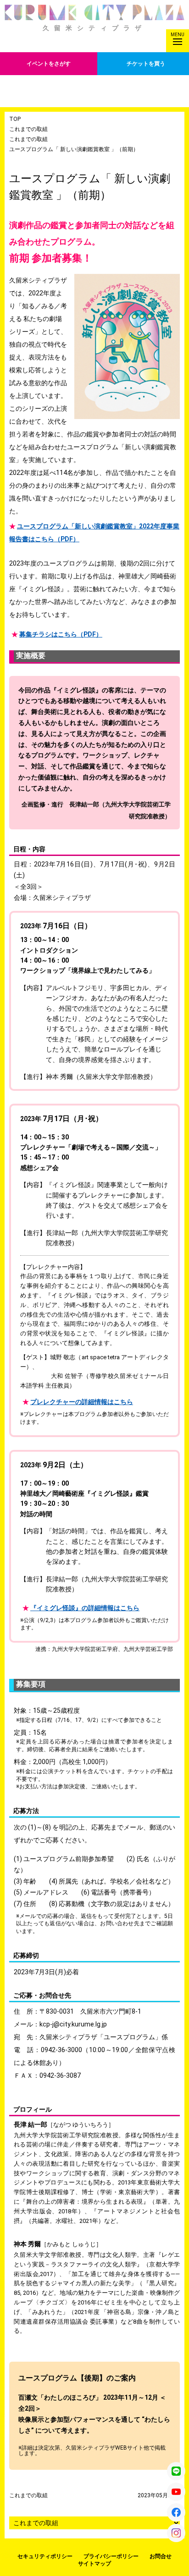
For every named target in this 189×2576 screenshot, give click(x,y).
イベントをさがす (49, 64)
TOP (15, 119)
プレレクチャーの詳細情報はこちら (82, 1402)
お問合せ (161, 2556)
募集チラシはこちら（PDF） (61, 634)
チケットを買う (146, 64)
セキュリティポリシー (45, 2556)
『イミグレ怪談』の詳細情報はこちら (85, 1608)
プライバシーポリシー (111, 2556)
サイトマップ (94, 2564)
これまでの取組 (28, 129)
